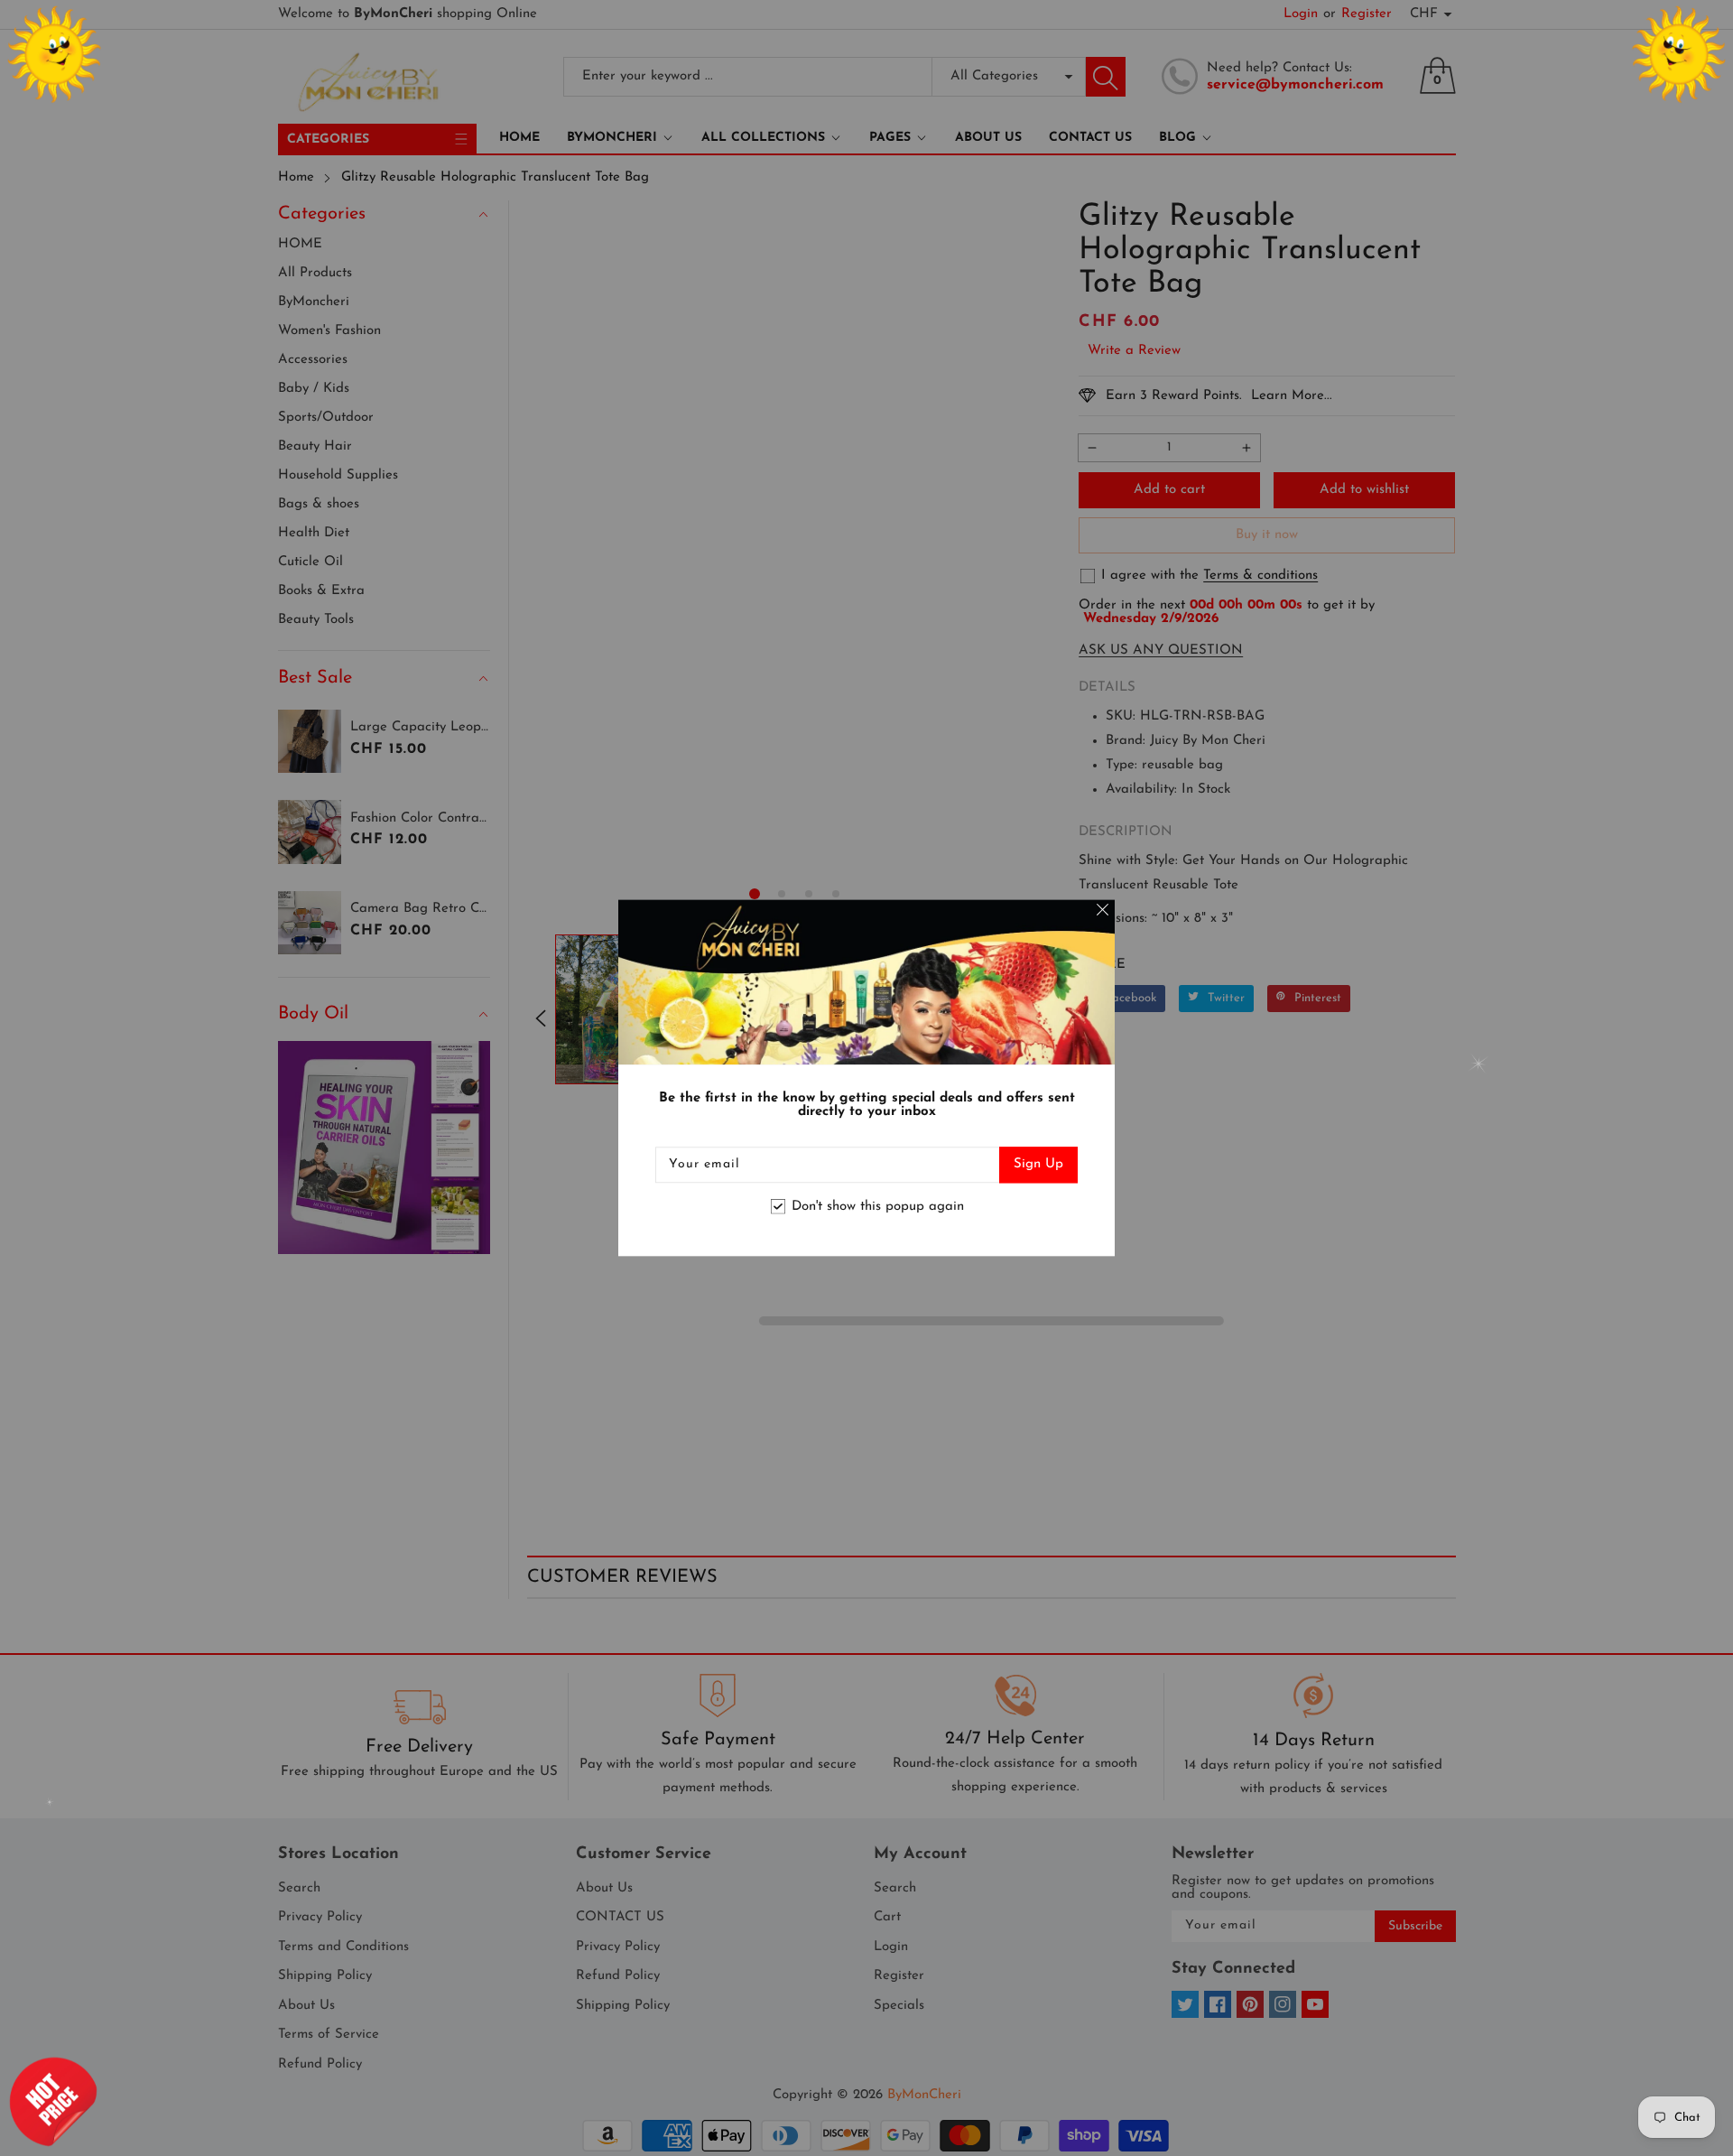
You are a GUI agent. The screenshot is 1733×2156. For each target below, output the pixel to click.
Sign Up (1038, 1165)
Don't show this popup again (878, 1207)
